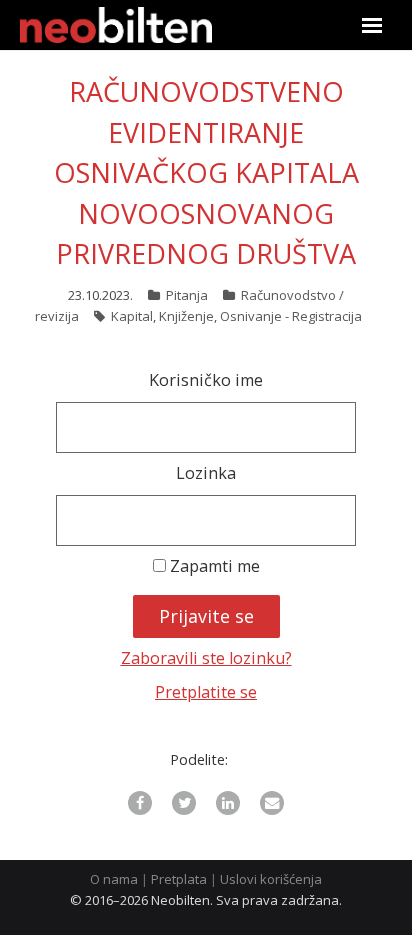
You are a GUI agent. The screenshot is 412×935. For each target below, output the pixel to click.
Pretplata (179, 879)
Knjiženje (186, 316)
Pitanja (187, 295)
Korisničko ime (206, 380)
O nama (114, 879)
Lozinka (206, 473)
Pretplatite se (206, 692)
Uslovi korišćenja (271, 879)
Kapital (132, 316)
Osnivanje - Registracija (291, 316)
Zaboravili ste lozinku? (206, 658)
